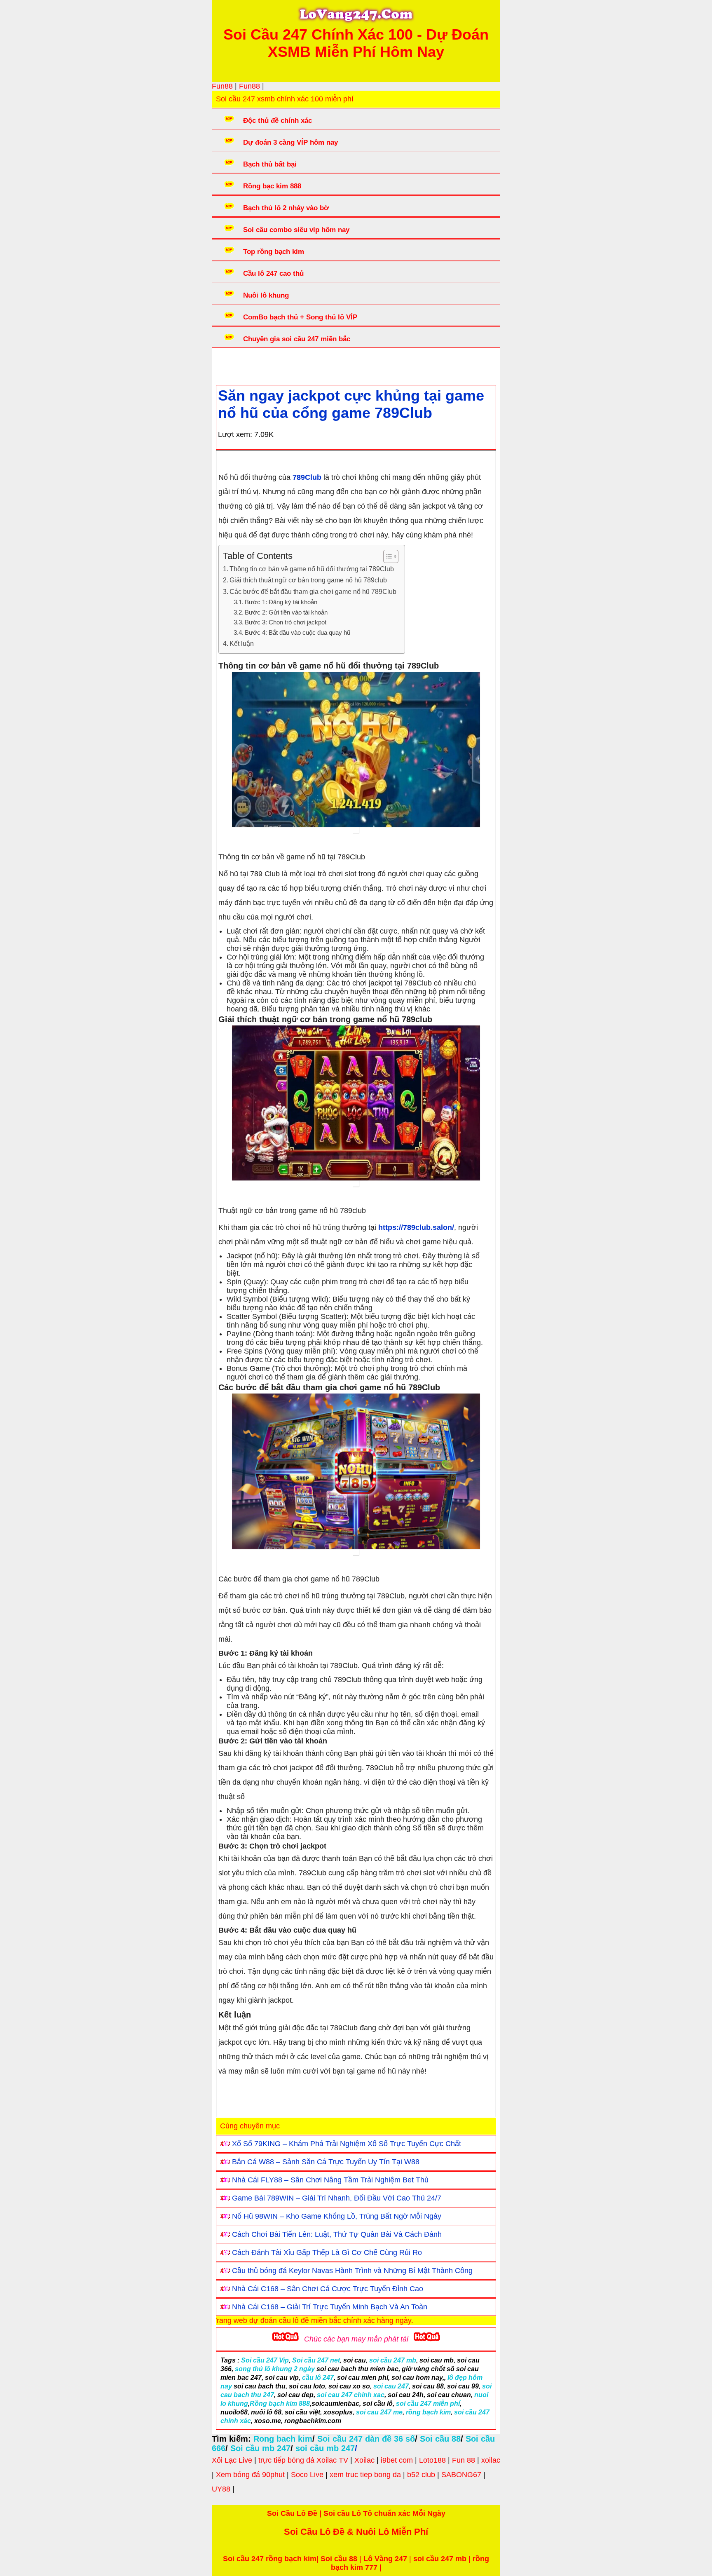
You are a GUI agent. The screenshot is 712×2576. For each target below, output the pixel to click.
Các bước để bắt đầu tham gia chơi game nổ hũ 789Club (313, 591)
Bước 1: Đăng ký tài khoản (281, 602)
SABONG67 (461, 2475)
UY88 (221, 2489)
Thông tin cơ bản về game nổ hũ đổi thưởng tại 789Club (312, 569)
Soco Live (307, 2475)
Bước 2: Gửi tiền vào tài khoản (286, 612)
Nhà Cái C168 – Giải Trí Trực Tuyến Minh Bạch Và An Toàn (330, 2307)
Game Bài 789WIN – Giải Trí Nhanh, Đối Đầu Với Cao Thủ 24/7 (337, 2198)
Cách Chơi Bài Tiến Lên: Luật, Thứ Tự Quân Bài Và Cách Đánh (337, 2234)
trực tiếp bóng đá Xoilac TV (303, 2460)
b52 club (421, 2475)
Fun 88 (464, 2460)
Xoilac (364, 2460)
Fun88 (222, 86)
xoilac (491, 2460)
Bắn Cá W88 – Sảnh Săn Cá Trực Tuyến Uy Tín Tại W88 (326, 2162)
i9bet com (397, 2460)
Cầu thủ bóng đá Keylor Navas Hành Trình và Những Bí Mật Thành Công (352, 2271)
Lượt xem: (235, 434)
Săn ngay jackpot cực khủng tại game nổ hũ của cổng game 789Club (351, 404)
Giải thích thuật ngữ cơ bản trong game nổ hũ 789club (308, 580)
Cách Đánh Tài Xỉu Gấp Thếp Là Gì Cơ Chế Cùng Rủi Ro (327, 2252)
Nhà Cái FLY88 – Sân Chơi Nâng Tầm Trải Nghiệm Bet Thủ (330, 2180)
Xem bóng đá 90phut (250, 2475)
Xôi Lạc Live (232, 2460)
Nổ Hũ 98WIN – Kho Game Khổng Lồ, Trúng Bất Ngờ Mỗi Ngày (337, 2216)
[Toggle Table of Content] (387, 556)
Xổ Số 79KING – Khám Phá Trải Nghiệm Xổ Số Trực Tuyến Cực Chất (347, 2144)
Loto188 (432, 2460)
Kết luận (242, 643)
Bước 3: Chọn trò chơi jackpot (286, 622)
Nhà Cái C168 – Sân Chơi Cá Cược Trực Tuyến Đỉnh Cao (328, 2289)
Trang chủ (241, 364)
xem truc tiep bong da (365, 2475)
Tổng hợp (283, 364)
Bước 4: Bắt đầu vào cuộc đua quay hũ (297, 633)
